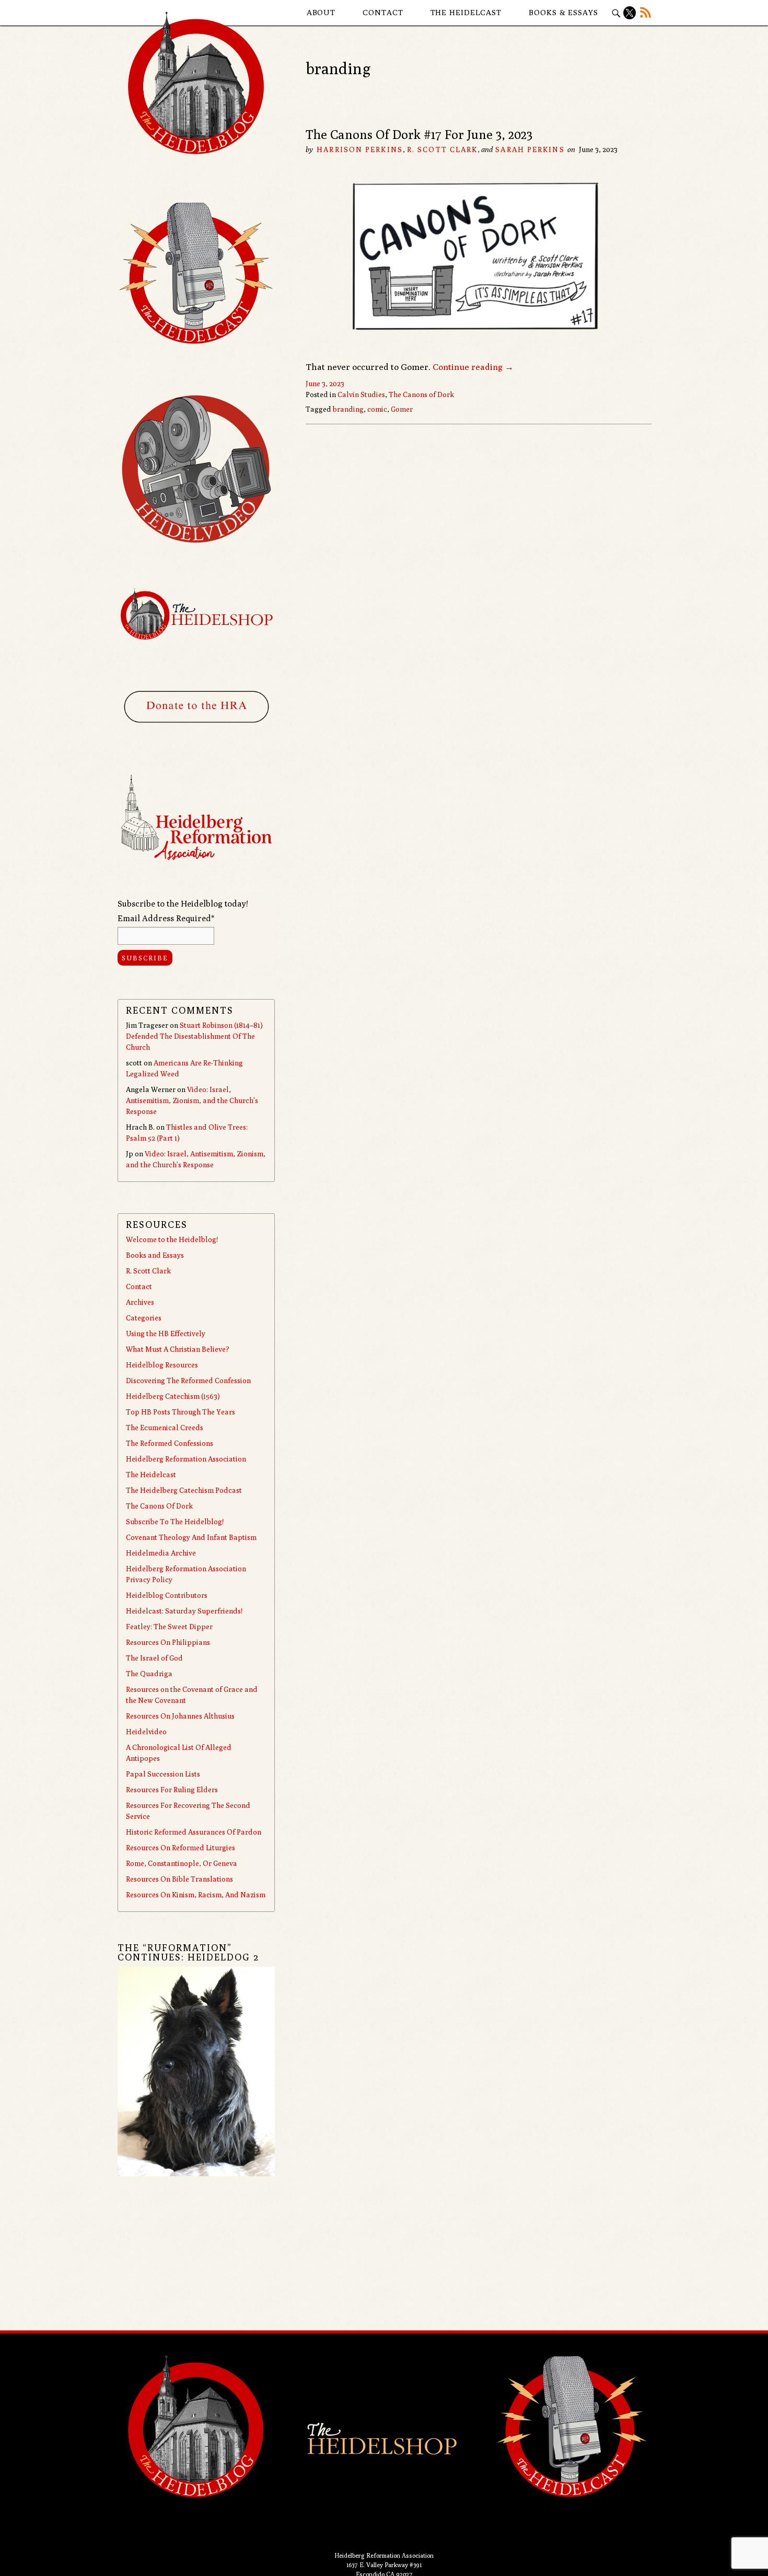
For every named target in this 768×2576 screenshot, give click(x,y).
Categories (144, 1318)
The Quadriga (149, 1674)
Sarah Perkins (530, 149)
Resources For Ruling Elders (172, 1790)
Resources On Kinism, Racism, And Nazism (196, 1895)
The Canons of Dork (421, 394)
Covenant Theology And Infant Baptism (191, 1537)
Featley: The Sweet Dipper (169, 1627)
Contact (383, 12)
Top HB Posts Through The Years (181, 1412)
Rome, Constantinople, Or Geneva (182, 1863)
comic (377, 409)
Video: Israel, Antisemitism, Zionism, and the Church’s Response (192, 1100)
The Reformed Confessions (170, 1443)
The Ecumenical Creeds (165, 1428)
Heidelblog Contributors (167, 1595)
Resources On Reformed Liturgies (181, 1848)
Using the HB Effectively (166, 1333)
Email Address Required (166, 918)
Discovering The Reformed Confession (188, 1380)
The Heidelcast (466, 12)
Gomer (402, 409)
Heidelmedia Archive (161, 1553)
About (321, 12)
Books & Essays (563, 12)
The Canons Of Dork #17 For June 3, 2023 (419, 134)
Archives (140, 1302)
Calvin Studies (361, 394)
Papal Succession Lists (163, 1774)
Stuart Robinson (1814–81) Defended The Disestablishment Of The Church (194, 1036)
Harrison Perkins (360, 149)
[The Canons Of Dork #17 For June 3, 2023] (479, 353)
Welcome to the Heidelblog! (172, 1239)
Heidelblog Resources (162, 1365)
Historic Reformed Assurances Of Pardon (194, 1832)
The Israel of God (154, 1658)
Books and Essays (155, 1255)
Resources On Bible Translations (179, 1879)
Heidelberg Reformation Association (186, 1459)
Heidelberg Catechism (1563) (173, 1396)
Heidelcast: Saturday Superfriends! (184, 1611)
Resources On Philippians (168, 1642)
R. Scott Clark (442, 149)
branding (348, 409)
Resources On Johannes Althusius (180, 1716)
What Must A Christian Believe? (178, 1349)
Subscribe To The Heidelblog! (175, 1522)
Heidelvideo (146, 1732)
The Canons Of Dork (159, 1506)
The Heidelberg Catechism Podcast (184, 1490)
